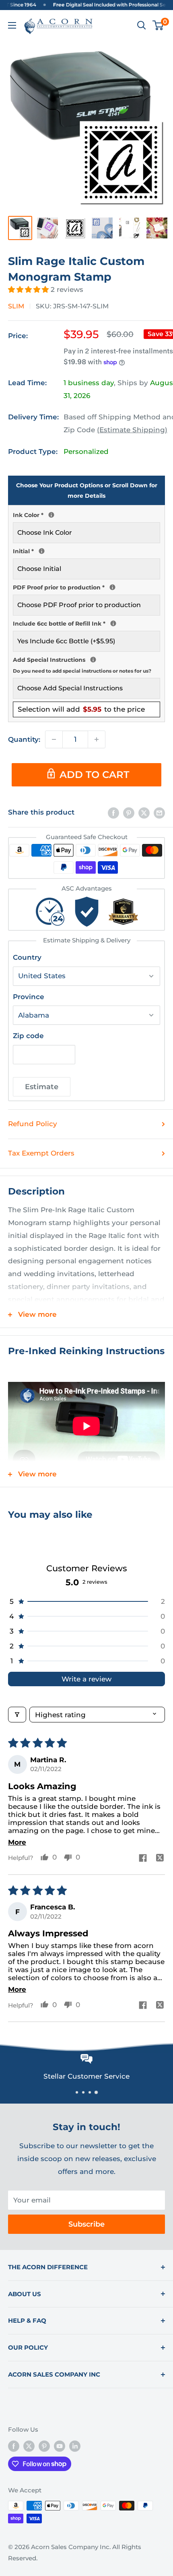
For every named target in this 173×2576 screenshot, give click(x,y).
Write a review (86, 1679)
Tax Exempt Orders (41, 1153)
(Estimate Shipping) (132, 430)
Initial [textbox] (86, 550)
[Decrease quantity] (54, 739)
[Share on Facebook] (113, 813)
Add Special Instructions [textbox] (86, 664)
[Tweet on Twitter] (144, 813)
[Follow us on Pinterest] (44, 2446)
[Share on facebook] (143, 1859)
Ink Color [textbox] (86, 514)
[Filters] (17, 1715)
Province (29, 997)
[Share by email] (159, 813)
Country (27, 957)
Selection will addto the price (81, 709)
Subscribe (86, 2224)
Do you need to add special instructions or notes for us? (82, 671)
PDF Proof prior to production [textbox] (86, 587)
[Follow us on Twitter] (29, 2446)
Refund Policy (33, 1124)
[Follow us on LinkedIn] (75, 2446)
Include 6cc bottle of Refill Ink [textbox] (86, 623)
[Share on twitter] (160, 1859)
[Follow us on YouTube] (60, 2446)
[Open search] (142, 25)
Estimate (42, 1087)
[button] (29, 289)
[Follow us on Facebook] (14, 2446)
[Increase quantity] (97, 739)
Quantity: (24, 739)
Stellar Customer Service (86, 2076)
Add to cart (94, 775)
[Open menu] (12, 25)
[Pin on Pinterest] (129, 813)
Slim (16, 306)
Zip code (28, 1036)
